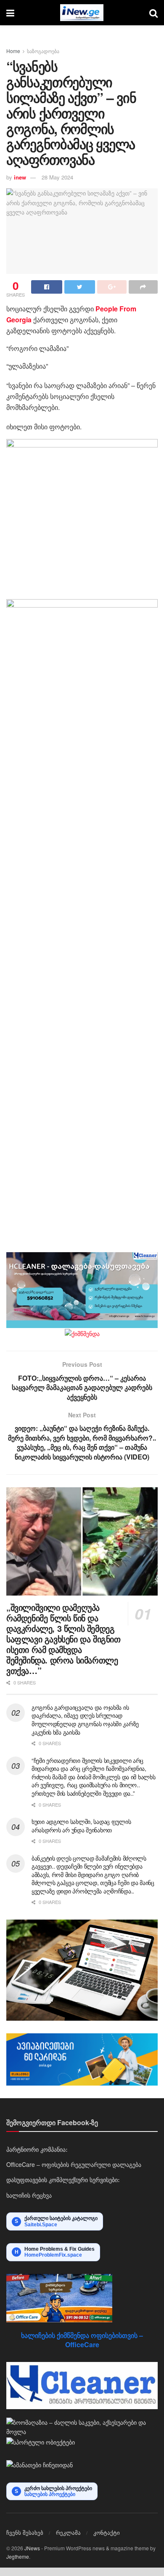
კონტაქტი (107, 2532)
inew (20, 177)
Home (13, 51)
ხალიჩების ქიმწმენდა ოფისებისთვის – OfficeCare (82, 2340)
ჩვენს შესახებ (25, 2532)
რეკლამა (68, 2532)
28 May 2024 (57, 177)
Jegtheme (18, 2556)
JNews (32, 2548)
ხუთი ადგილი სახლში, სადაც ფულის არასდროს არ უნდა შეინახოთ (81, 1826)
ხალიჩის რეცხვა (29, 2195)
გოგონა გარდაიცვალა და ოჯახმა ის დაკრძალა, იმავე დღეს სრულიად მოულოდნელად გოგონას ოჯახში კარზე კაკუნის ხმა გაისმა (85, 1720)
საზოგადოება (43, 51)
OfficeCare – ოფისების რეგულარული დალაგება (74, 2164)
